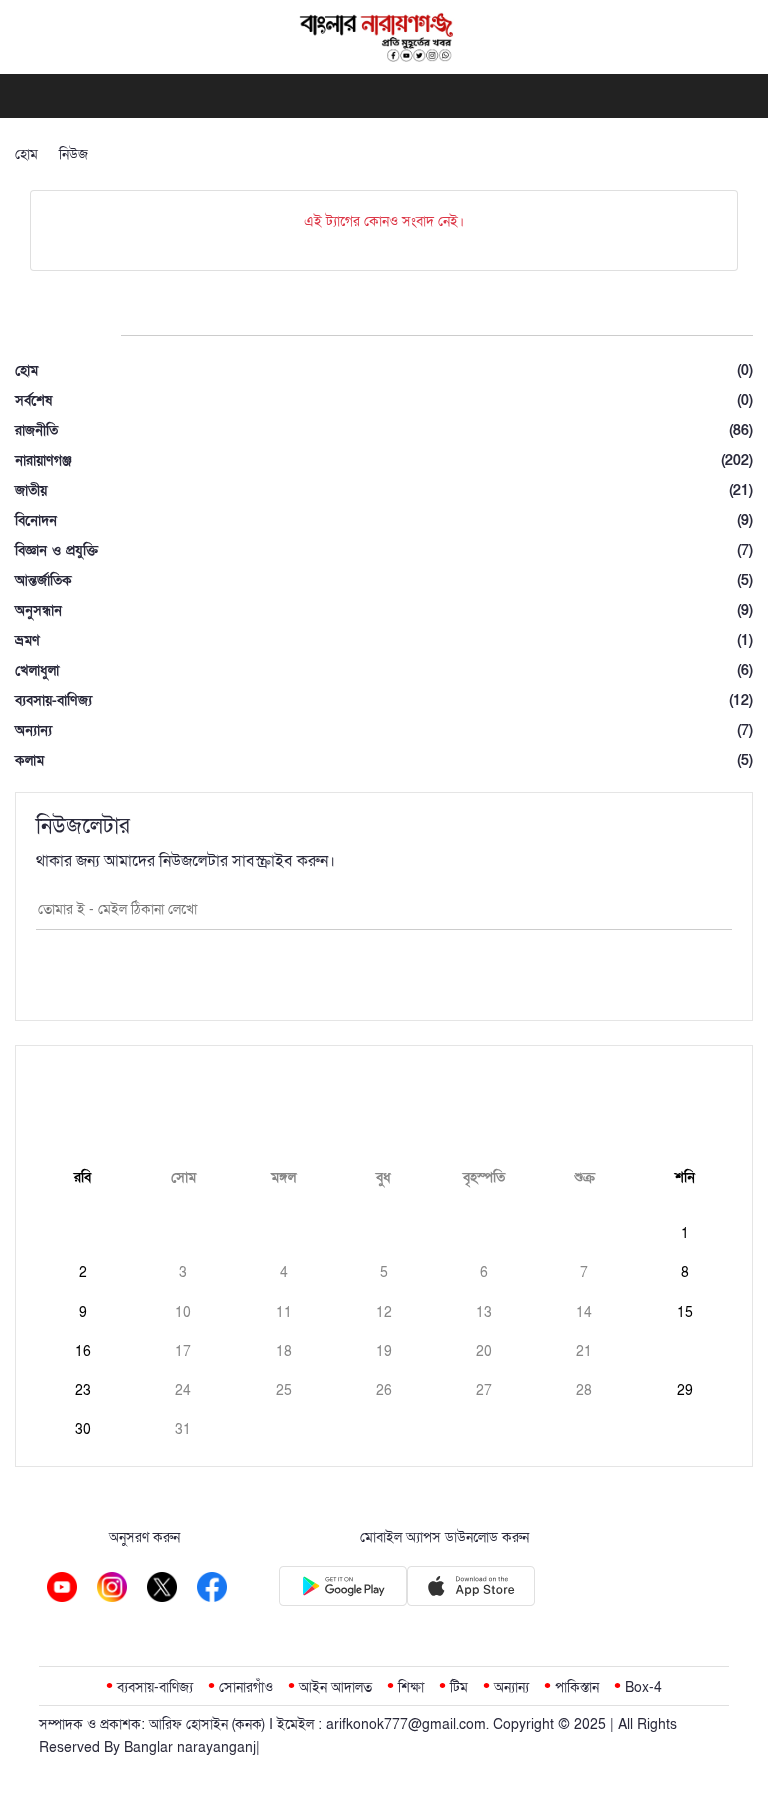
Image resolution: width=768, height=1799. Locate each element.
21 (584, 1351)
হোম (26, 154)
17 (183, 1351)
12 (384, 1312)
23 (83, 1390)
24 (183, 1390)
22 (685, 1351)
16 (83, 1351)
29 (685, 1390)
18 (284, 1351)
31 (183, 1429)
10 (183, 1312)
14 (584, 1312)
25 (284, 1390)
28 (584, 1390)
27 (484, 1390)
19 (384, 1351)
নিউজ (73, 154)
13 (484, 1312)
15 (685, 1312)
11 (284, 1312)
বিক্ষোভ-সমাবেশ (151, 154)
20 (484, 1351)
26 (384, 1390)
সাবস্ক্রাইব (384, 980)
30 (83, 1429)
